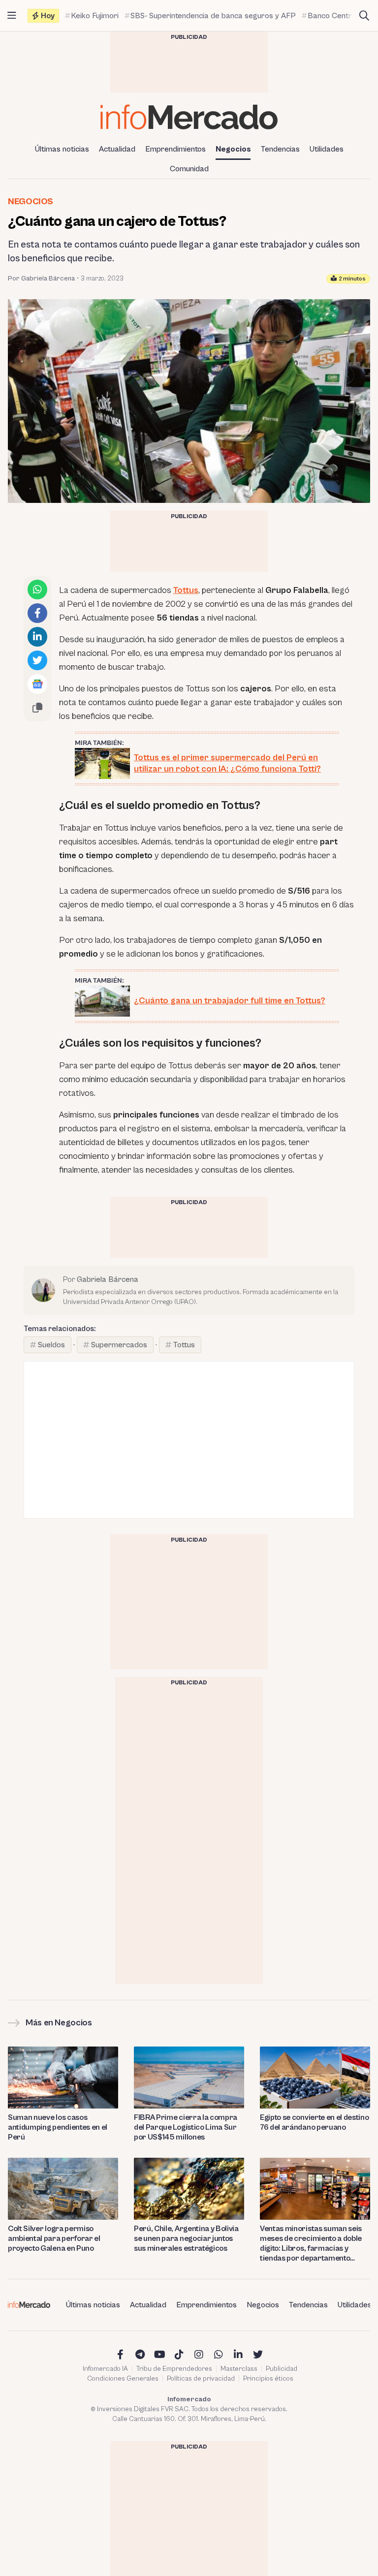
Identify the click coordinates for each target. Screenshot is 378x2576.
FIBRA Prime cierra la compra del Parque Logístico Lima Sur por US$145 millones (186, 2127)
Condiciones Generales (123, 2379)
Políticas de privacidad (201, 2379)
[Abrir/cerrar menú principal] (12, 16)
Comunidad (189, 169)
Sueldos (51, 1345)
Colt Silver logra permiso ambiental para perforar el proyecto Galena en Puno (54, 2238)
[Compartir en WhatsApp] (37, 590)
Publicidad (282, 2369)
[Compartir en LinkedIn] (37, 637)
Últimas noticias (62, 149)
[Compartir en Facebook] (37, 613)
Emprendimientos (175, 149)
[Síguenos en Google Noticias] (37, 684)
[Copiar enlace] (37, 708)
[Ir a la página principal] (189, 117)
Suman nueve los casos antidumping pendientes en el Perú (58, 2127)
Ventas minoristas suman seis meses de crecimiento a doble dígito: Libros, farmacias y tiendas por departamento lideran (311, 2244)
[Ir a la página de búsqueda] (364, 16)
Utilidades (327, 149)
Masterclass (239, 2369)
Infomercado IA (105, 2369)
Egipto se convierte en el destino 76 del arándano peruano (314, 2122)
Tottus (186, 590)
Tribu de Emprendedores (174, 2369)
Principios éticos (268, 2379)
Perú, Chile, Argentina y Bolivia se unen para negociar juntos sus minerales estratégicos (186, 2238)
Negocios (233, 149)
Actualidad (117, 149)
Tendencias (280, 149)
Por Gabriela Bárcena (41, 279)
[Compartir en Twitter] (37, 660)
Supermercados (119, 1345)
